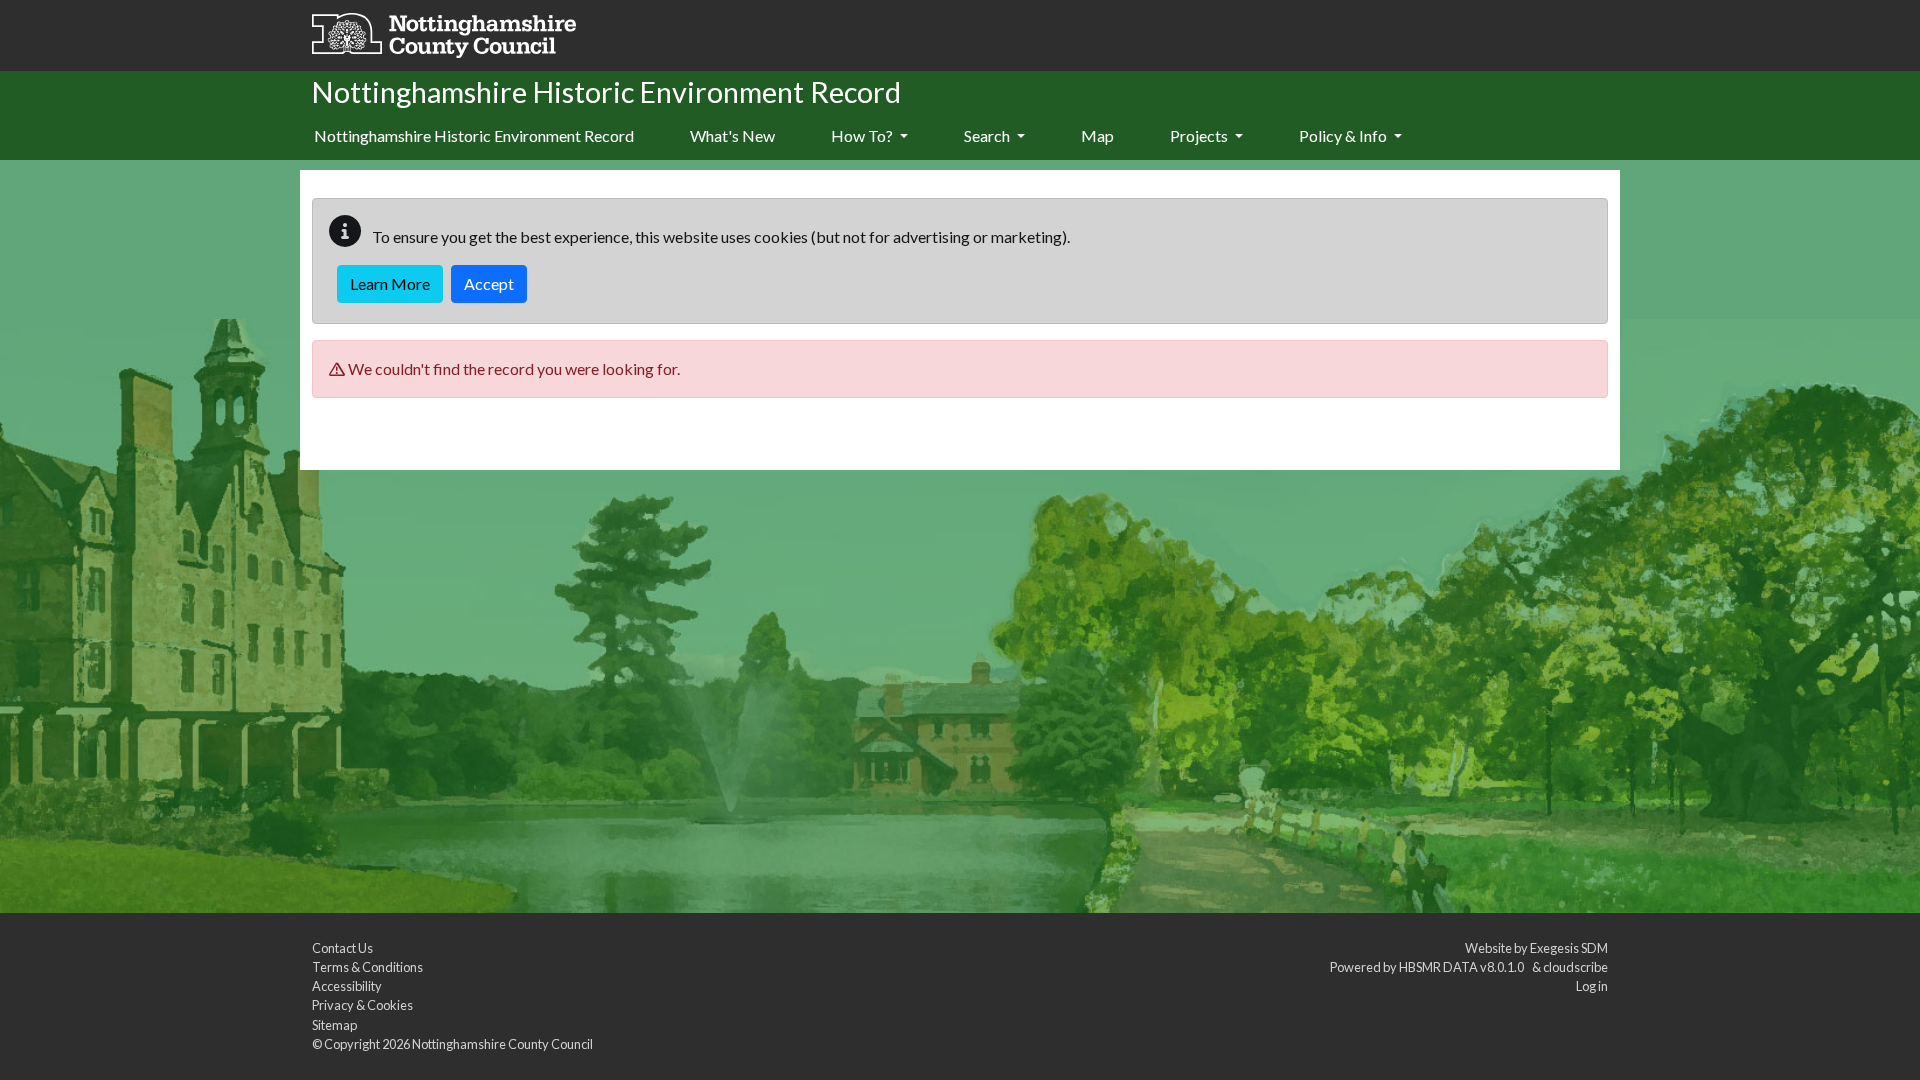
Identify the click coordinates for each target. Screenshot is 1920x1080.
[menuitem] (732, 137)
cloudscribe (1575, 967)
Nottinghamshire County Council (502, 1044)
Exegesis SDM (1569, 948)
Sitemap (334, 1025)
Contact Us (342, 948)
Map (1097, 135)
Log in (1592, 986)
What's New (732, 135)
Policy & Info (1344, 135)
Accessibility (347, 986)
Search (988, 135)
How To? (863, 135)
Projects (1200, 135)
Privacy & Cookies (362, 1005)
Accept (489, 283)
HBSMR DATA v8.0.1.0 (1463, 967)
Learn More (390, 283)
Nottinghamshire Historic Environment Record (474, 135)
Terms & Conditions (367, 967)
